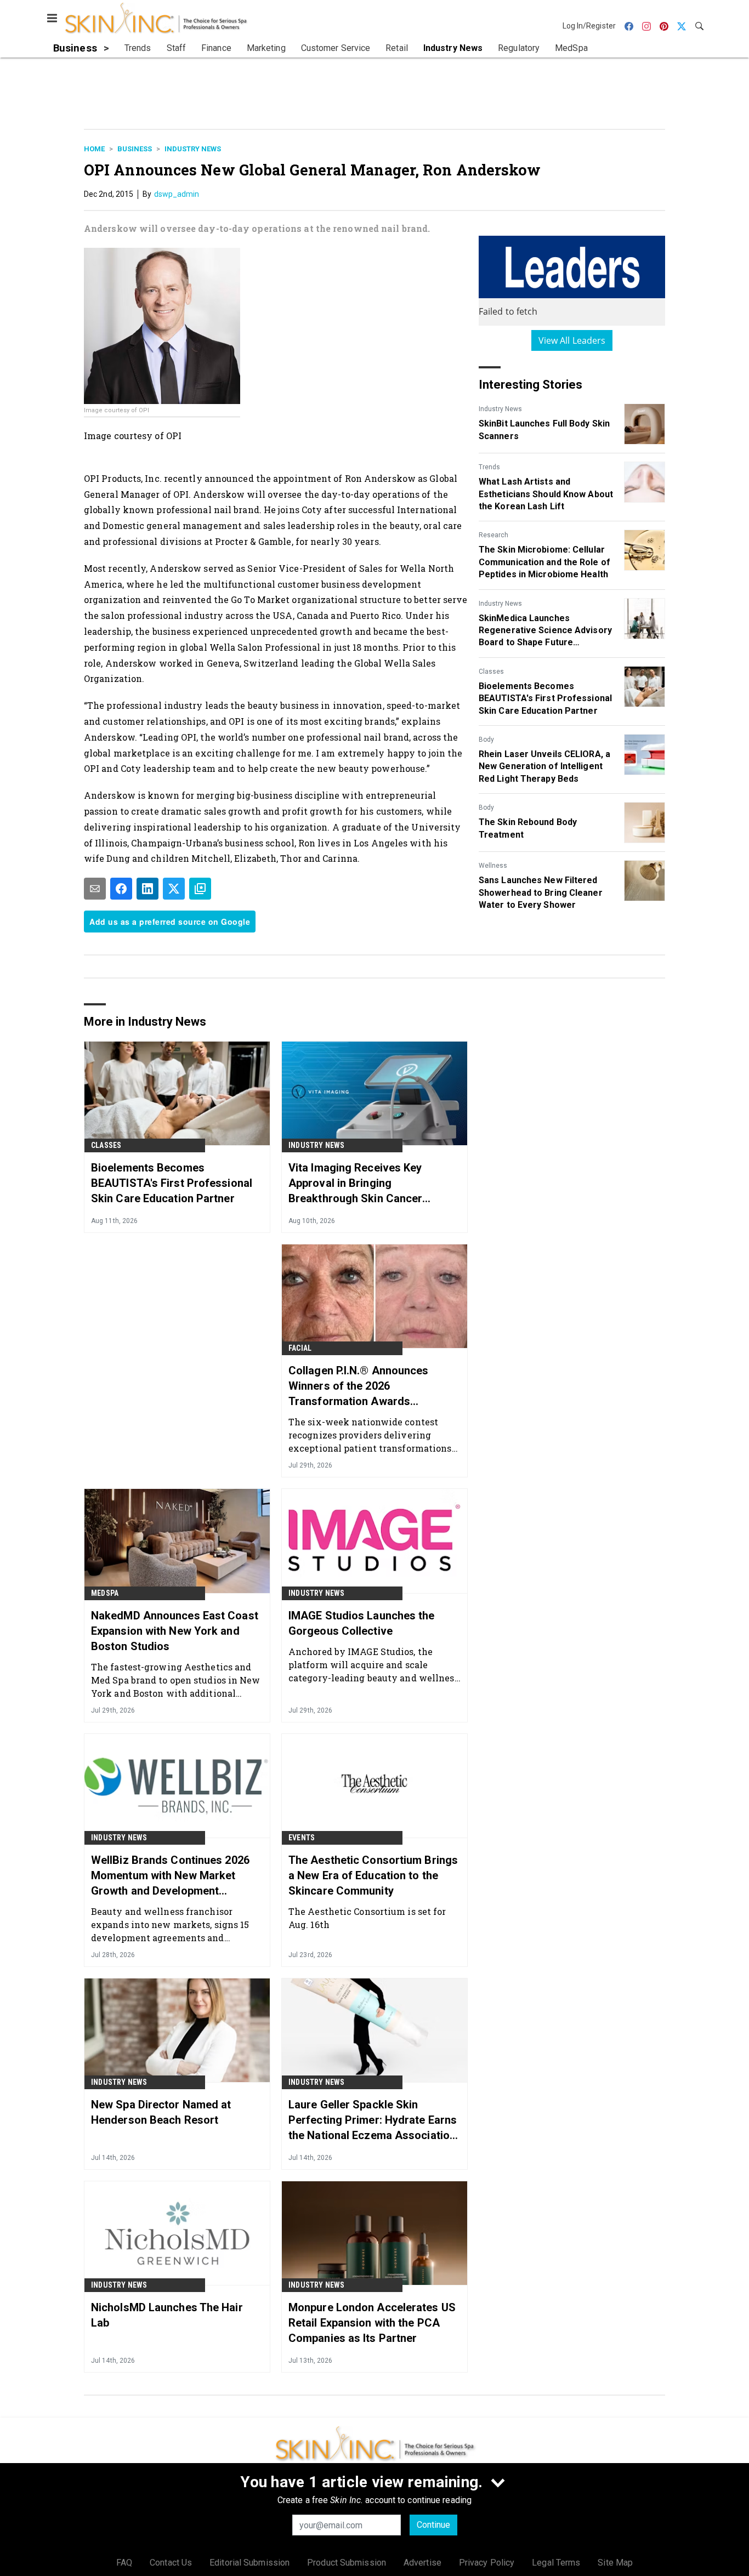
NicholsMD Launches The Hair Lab (167, 2315)
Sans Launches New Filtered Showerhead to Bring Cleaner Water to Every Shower (541, 892)
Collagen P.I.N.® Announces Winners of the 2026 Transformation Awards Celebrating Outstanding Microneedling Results (359, 1386)
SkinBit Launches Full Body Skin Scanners (544, 430)
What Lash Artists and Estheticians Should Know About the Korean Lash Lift (546, 494)
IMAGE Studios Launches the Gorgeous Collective (362, 1623)
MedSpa (105, 1593)
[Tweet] (174, 889)
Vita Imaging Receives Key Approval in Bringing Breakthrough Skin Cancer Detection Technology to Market (370, 1184)
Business (135, 149)
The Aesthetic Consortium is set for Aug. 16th (367, 1918)
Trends (489, 467)
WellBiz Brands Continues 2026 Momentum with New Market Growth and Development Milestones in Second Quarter (170, 1876)
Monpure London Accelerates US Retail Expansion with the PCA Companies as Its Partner (372, 2323)
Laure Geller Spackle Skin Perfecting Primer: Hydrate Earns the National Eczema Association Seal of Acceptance (373, 2120)
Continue (433, 2525)
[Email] (95, 889)
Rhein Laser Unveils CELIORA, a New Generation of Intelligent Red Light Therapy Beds (544, 766)
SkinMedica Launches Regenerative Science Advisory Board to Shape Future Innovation (545, 631)
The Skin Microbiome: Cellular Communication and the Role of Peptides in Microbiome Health (544, 562)
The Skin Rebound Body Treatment (528, 828)
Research (493, 535)
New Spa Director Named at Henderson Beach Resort (161, 2112)
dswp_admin (177, 194)
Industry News (193, 149)
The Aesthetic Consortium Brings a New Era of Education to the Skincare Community (373, 1875)
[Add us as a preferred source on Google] (200, 889)
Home (94, 149)
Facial (300, 1348)
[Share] (121, 889)
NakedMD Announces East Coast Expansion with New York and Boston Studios (175, 1631)
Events (302, 1838)
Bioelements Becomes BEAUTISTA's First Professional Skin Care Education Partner (545, 698)
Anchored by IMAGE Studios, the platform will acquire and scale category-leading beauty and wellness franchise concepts (374, 1665)
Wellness (493, 866)
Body (486, 740)
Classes (491, 672)
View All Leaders (572, 340)
